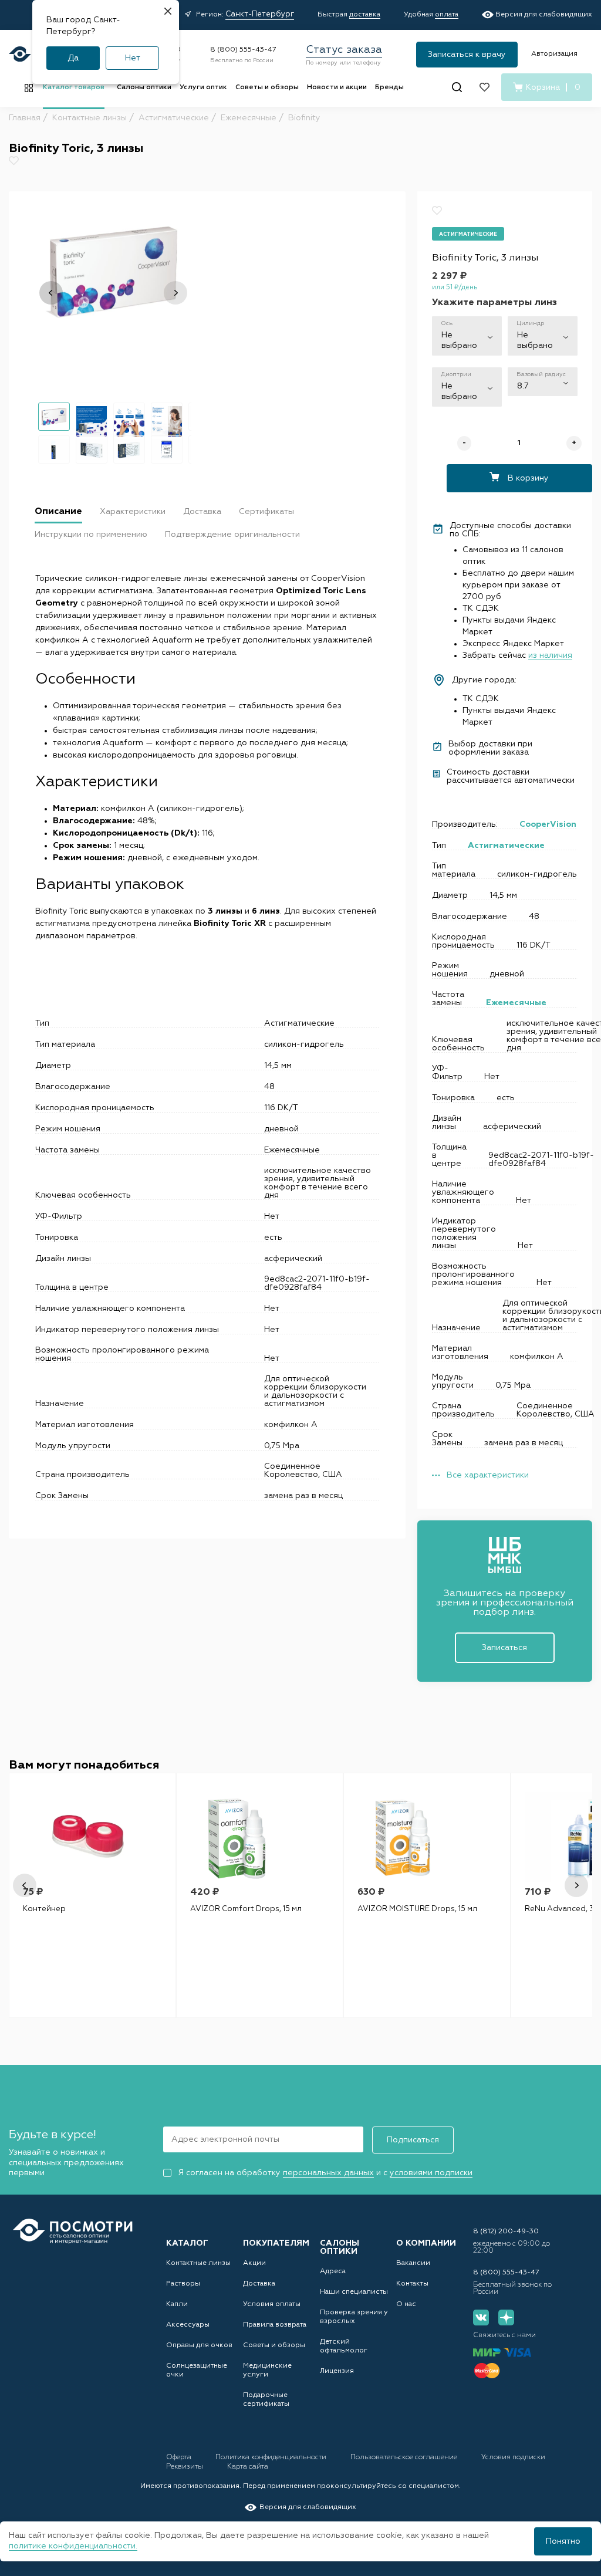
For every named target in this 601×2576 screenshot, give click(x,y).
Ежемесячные (516, 1003)
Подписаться (413, 2140)
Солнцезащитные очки (197, 2370)
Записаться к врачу (467, 55)
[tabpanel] (92, 1895)
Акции (254, 2263)
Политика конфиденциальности (272, 2457)
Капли (177, 2304)
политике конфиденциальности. (73, 2546)
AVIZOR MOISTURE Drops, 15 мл (417, 1909)
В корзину (527, 478)
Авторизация (554, 54)
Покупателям (276, 2243)
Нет (133, 58)
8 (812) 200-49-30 (506, 2232)
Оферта (180, 2457)
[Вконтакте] (481, 2318)
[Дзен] (506, 2318)
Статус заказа (344, 50)
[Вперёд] (175, 293)
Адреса (333, 2271)
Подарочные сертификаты (266, 2400)
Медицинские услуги (267, 2370)
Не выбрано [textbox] (459, 340)
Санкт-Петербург (260, 14)
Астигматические (506, 846)
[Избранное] (484, 87)
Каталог (187, 2243)
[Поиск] (457, 87)
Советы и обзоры (267, 87)
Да (73, 58)
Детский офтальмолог (344, 2346)
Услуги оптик (203, 87)
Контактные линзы (198, 2263)
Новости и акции (337, 87)
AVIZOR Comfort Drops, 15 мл (246, 1909)
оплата (447, 15)
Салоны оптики (144, 87)
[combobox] (467, 336)
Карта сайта (248, 2467)
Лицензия (337, 2371)
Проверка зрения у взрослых (354, 2317)
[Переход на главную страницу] (73, 2231)
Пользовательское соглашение (405, 2457)
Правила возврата (275, 2325)
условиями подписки (431, 2173)
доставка (365, 15)
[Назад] (51, 293)
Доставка (259, 2284)
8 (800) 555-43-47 (243, 50)
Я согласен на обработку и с (325, 2173)
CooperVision (548, 824)
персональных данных (328, 2173)
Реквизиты (185, 2467)
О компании (426, 2243)
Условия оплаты (272, 2304)
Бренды (389, 87)
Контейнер (44, 1909)
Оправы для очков (199, 2345)
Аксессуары (188, 2325)
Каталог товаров (74, 87)
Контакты (412, 2284)
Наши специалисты (354, 2292)
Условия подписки (513, 2457)
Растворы (183, 2284)
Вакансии (413, 2263)
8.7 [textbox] (523, 386)
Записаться (504, 1648)
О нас (406, 2304)
